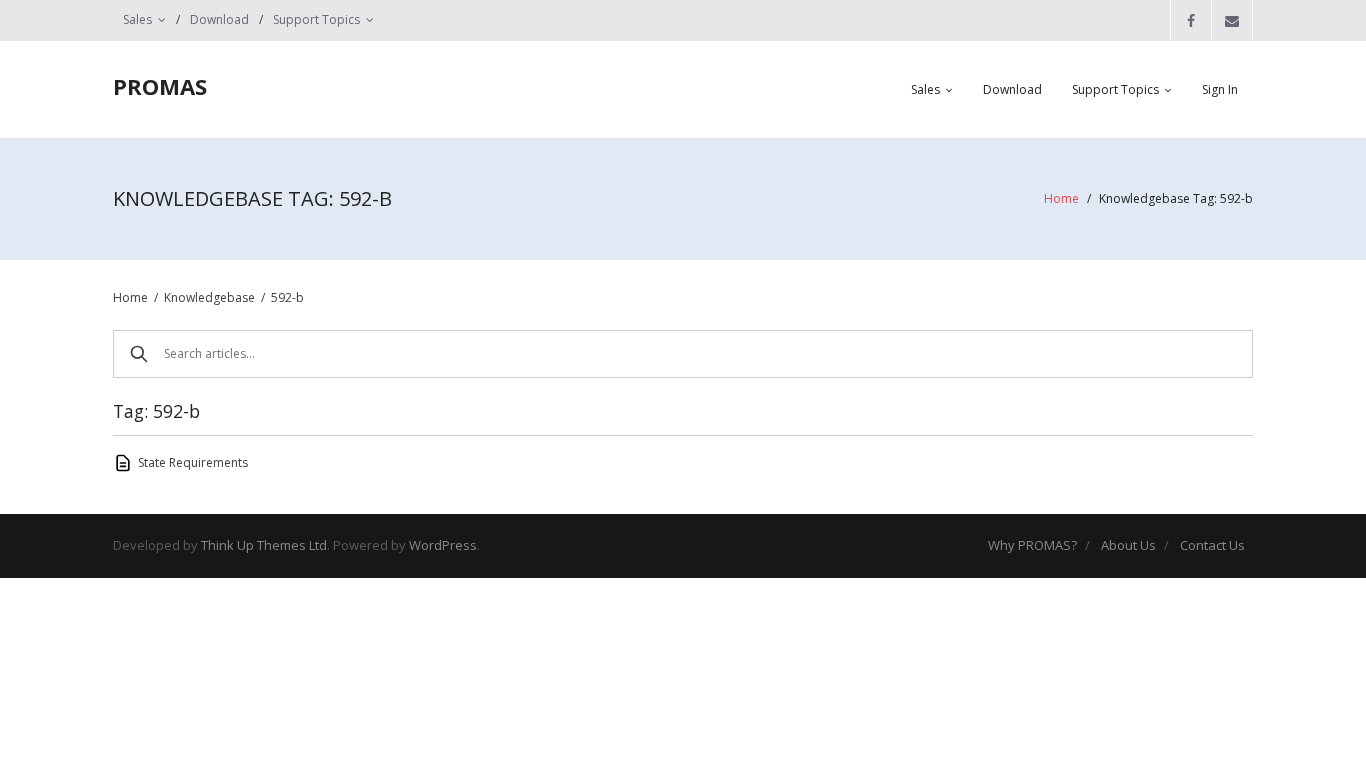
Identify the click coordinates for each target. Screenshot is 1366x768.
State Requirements (193, 462)
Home (1061, 198)
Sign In (1220, 89)
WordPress (443, 545)
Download (219, 19)
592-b (287, 297)
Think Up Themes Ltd (264, 545)
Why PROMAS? (1032, 545)
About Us (1128, 545)
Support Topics (316, 19)
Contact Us (1212, 545)
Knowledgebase (209, 297)
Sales (137, 19)
